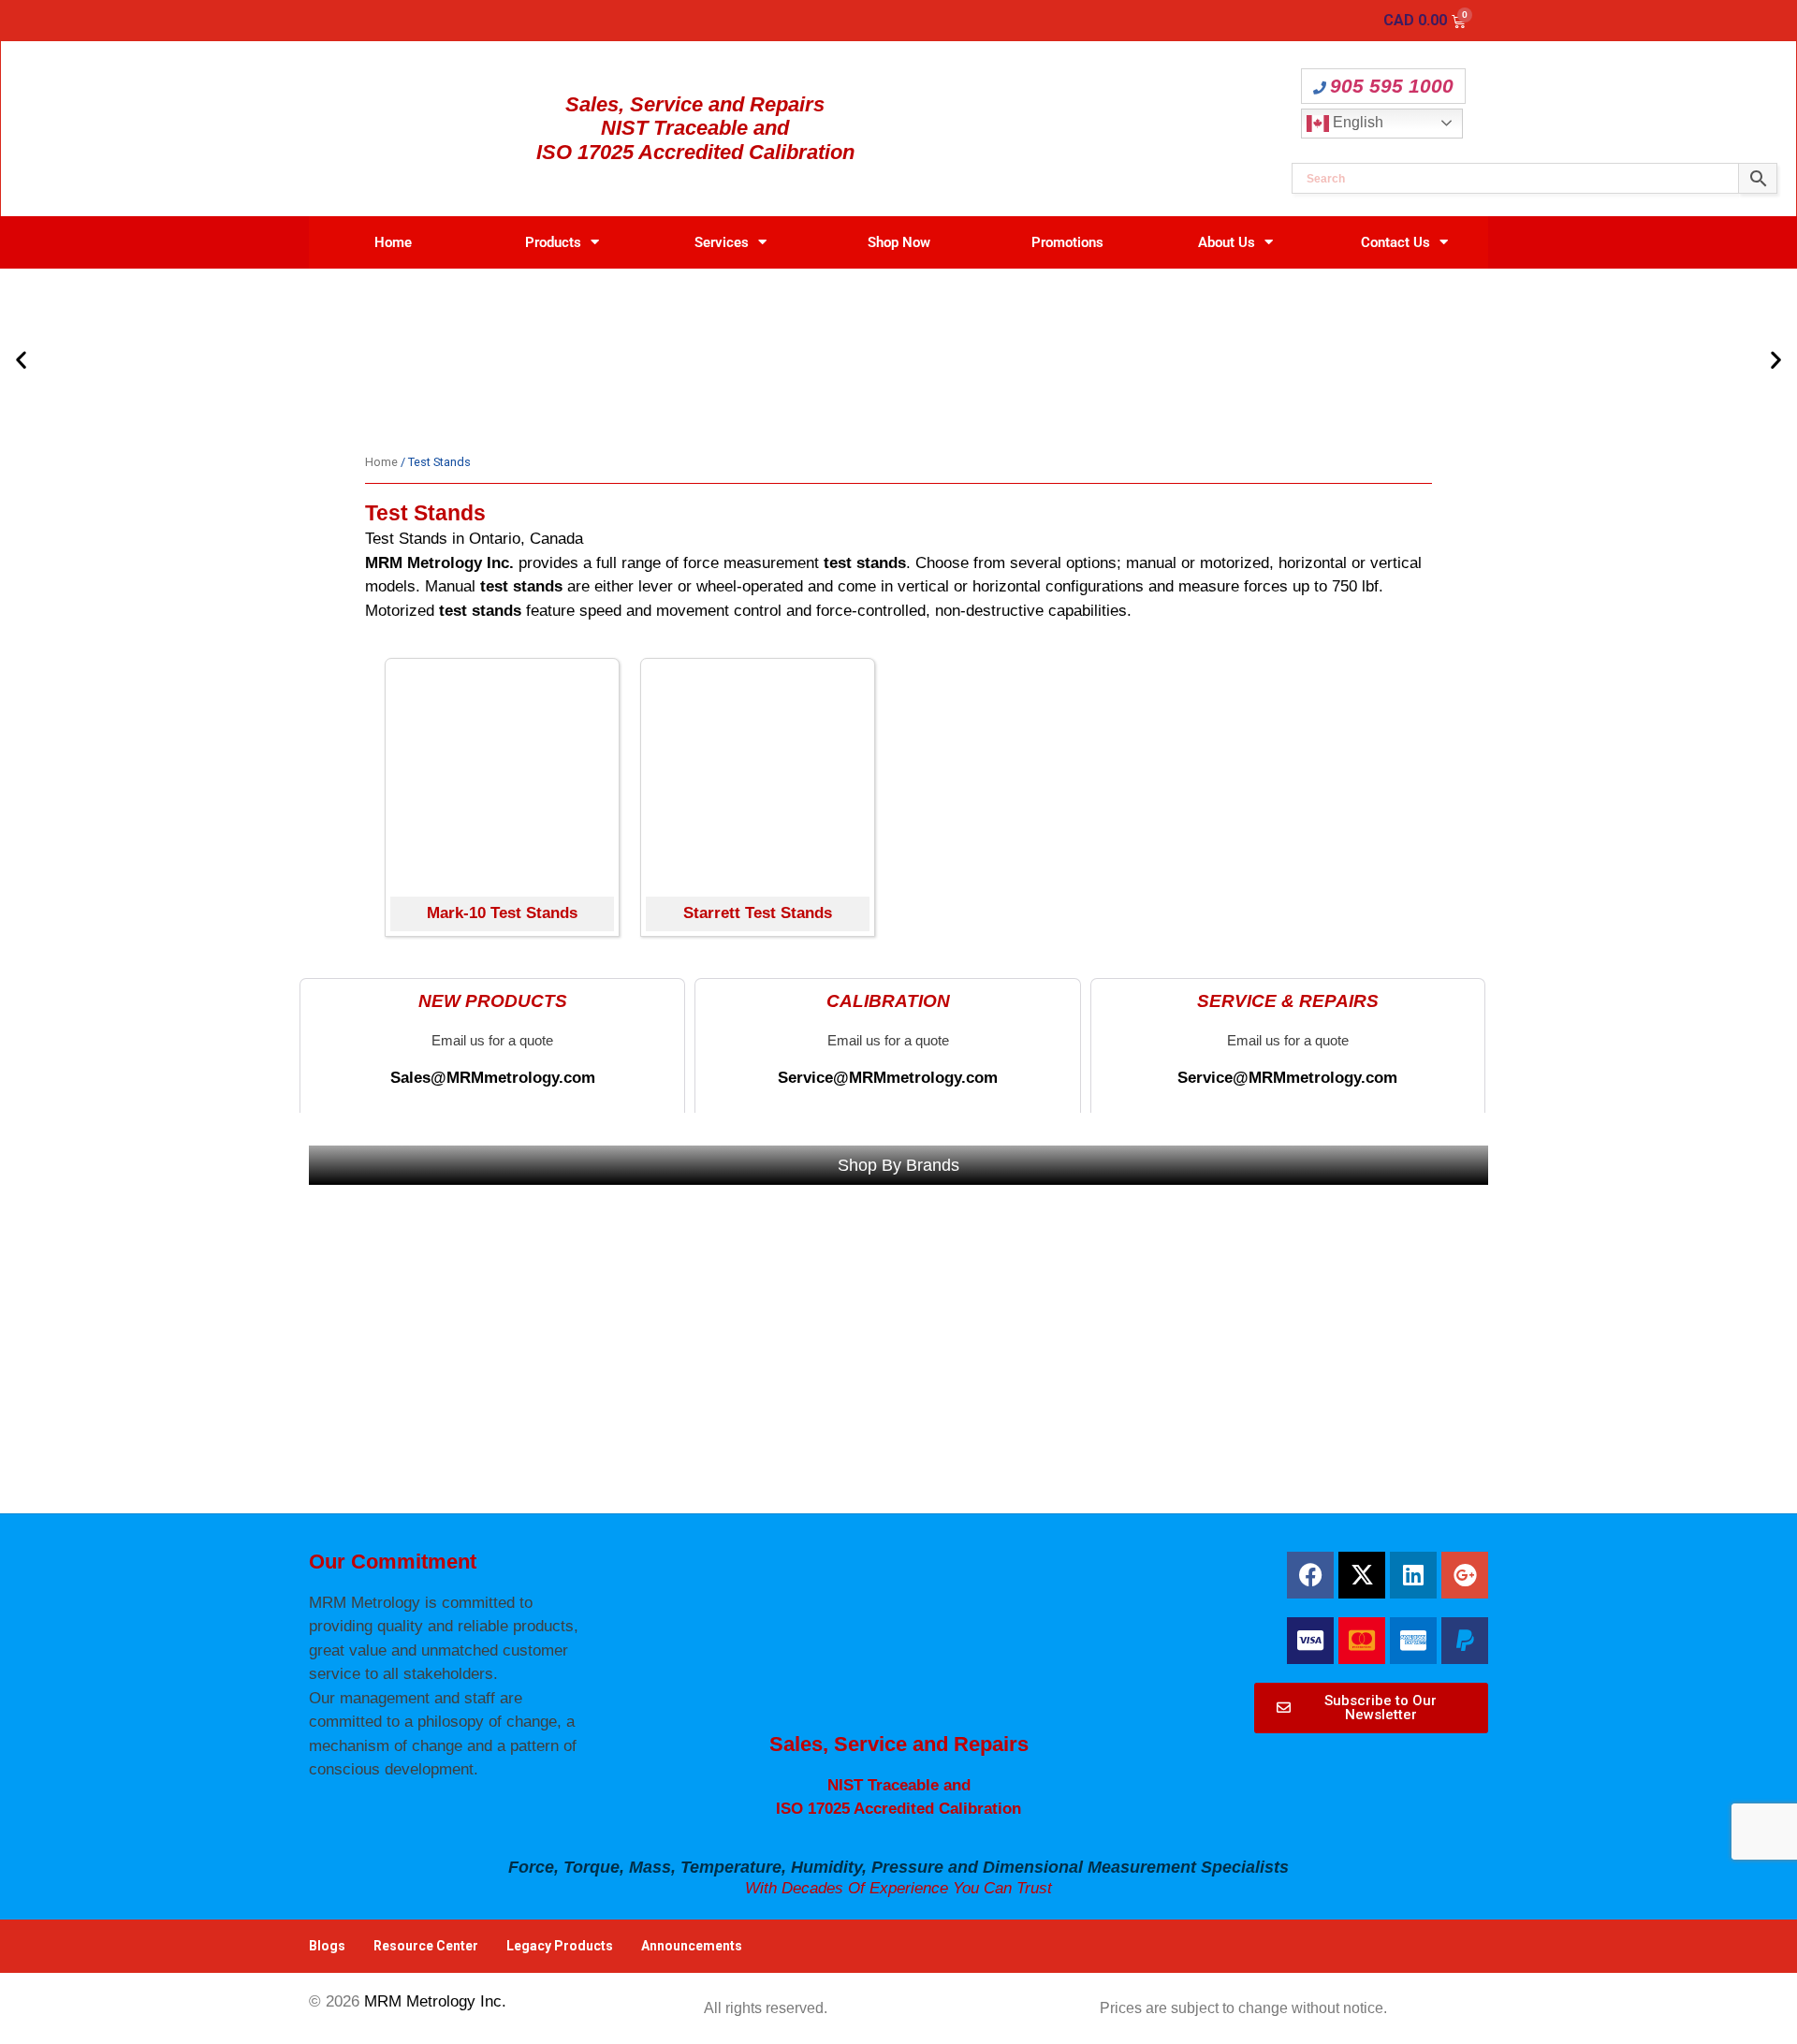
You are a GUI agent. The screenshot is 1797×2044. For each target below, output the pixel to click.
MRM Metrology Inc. (435, 2001)
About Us (1227, 242)
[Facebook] (1310, 1575)
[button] (21, 359)
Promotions (1067, 242)
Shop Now (899, 242)
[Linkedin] (1413, 1575)
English (1356, 122)
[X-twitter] (1362, 1575)
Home (393, 242)
